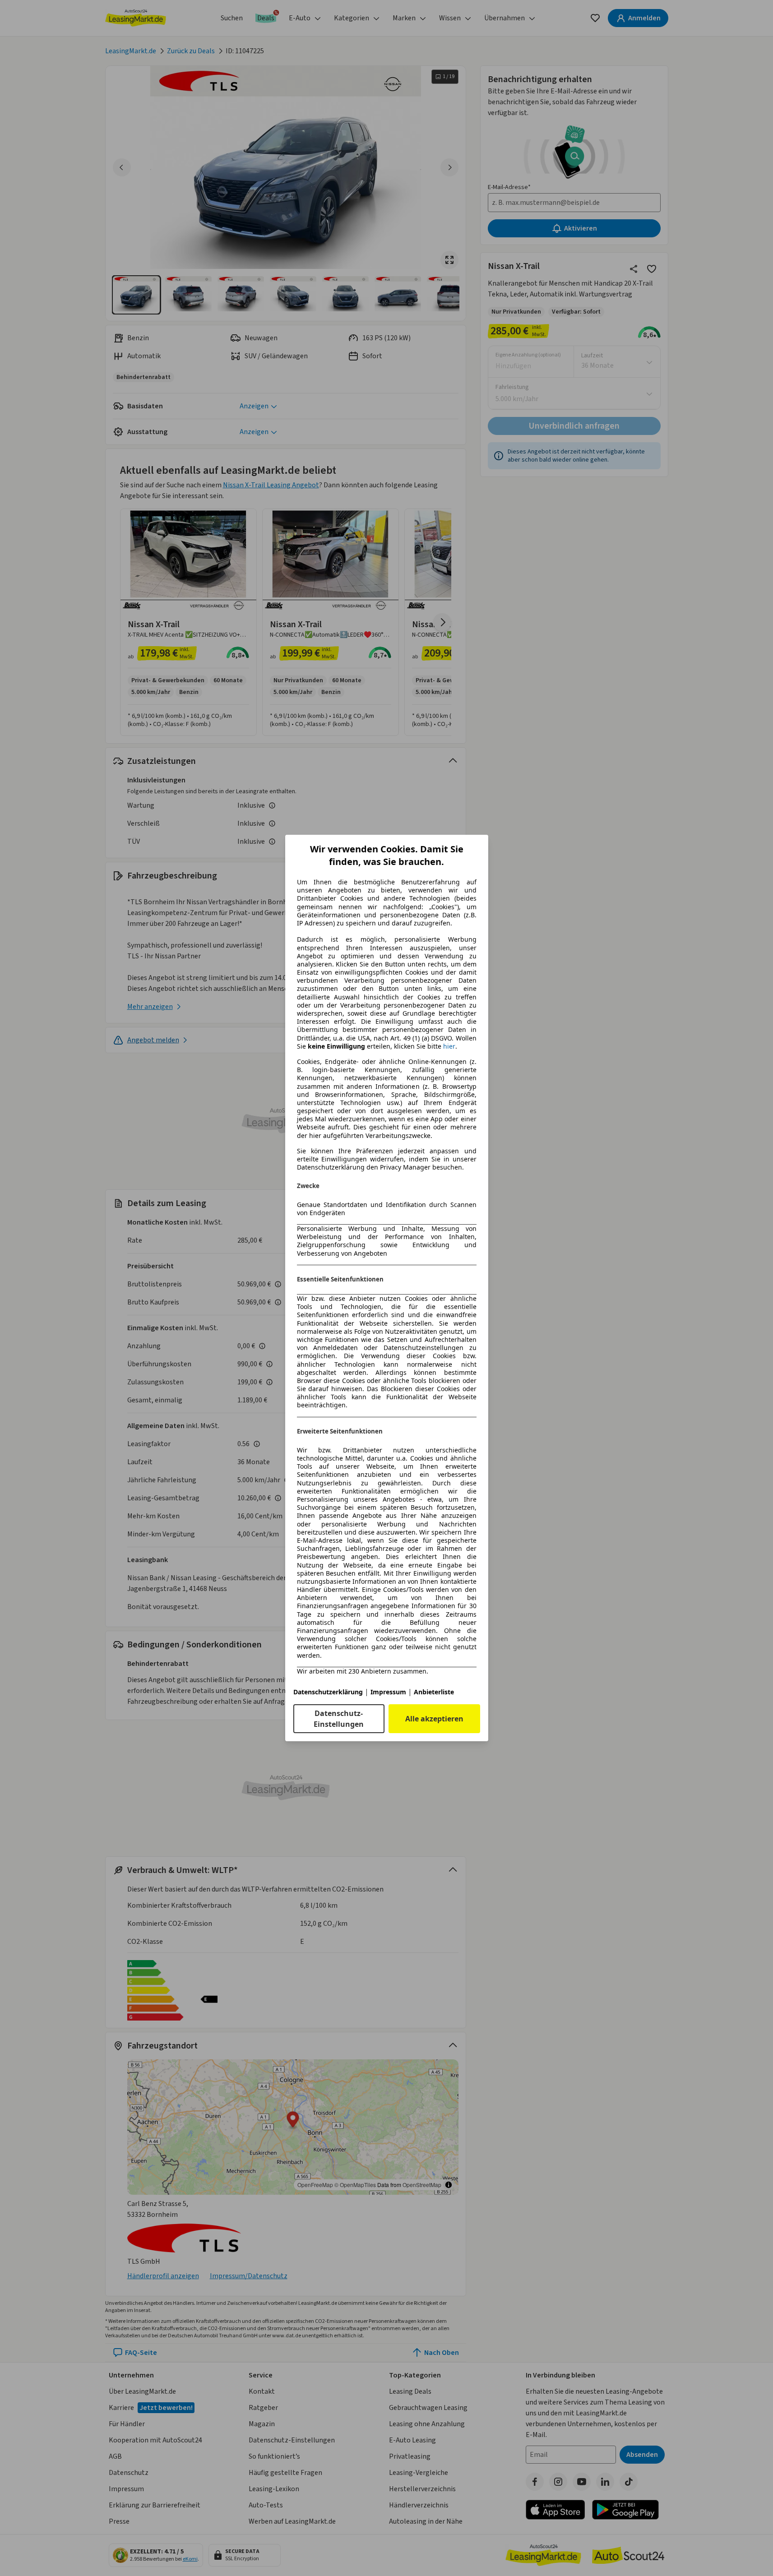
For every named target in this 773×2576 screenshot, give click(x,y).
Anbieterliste (434, 1692)
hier (449, 1046)
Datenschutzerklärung (328, 1692)
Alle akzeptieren (434, 1719)
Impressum (388, 1692)
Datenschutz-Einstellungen (339, 1719)
